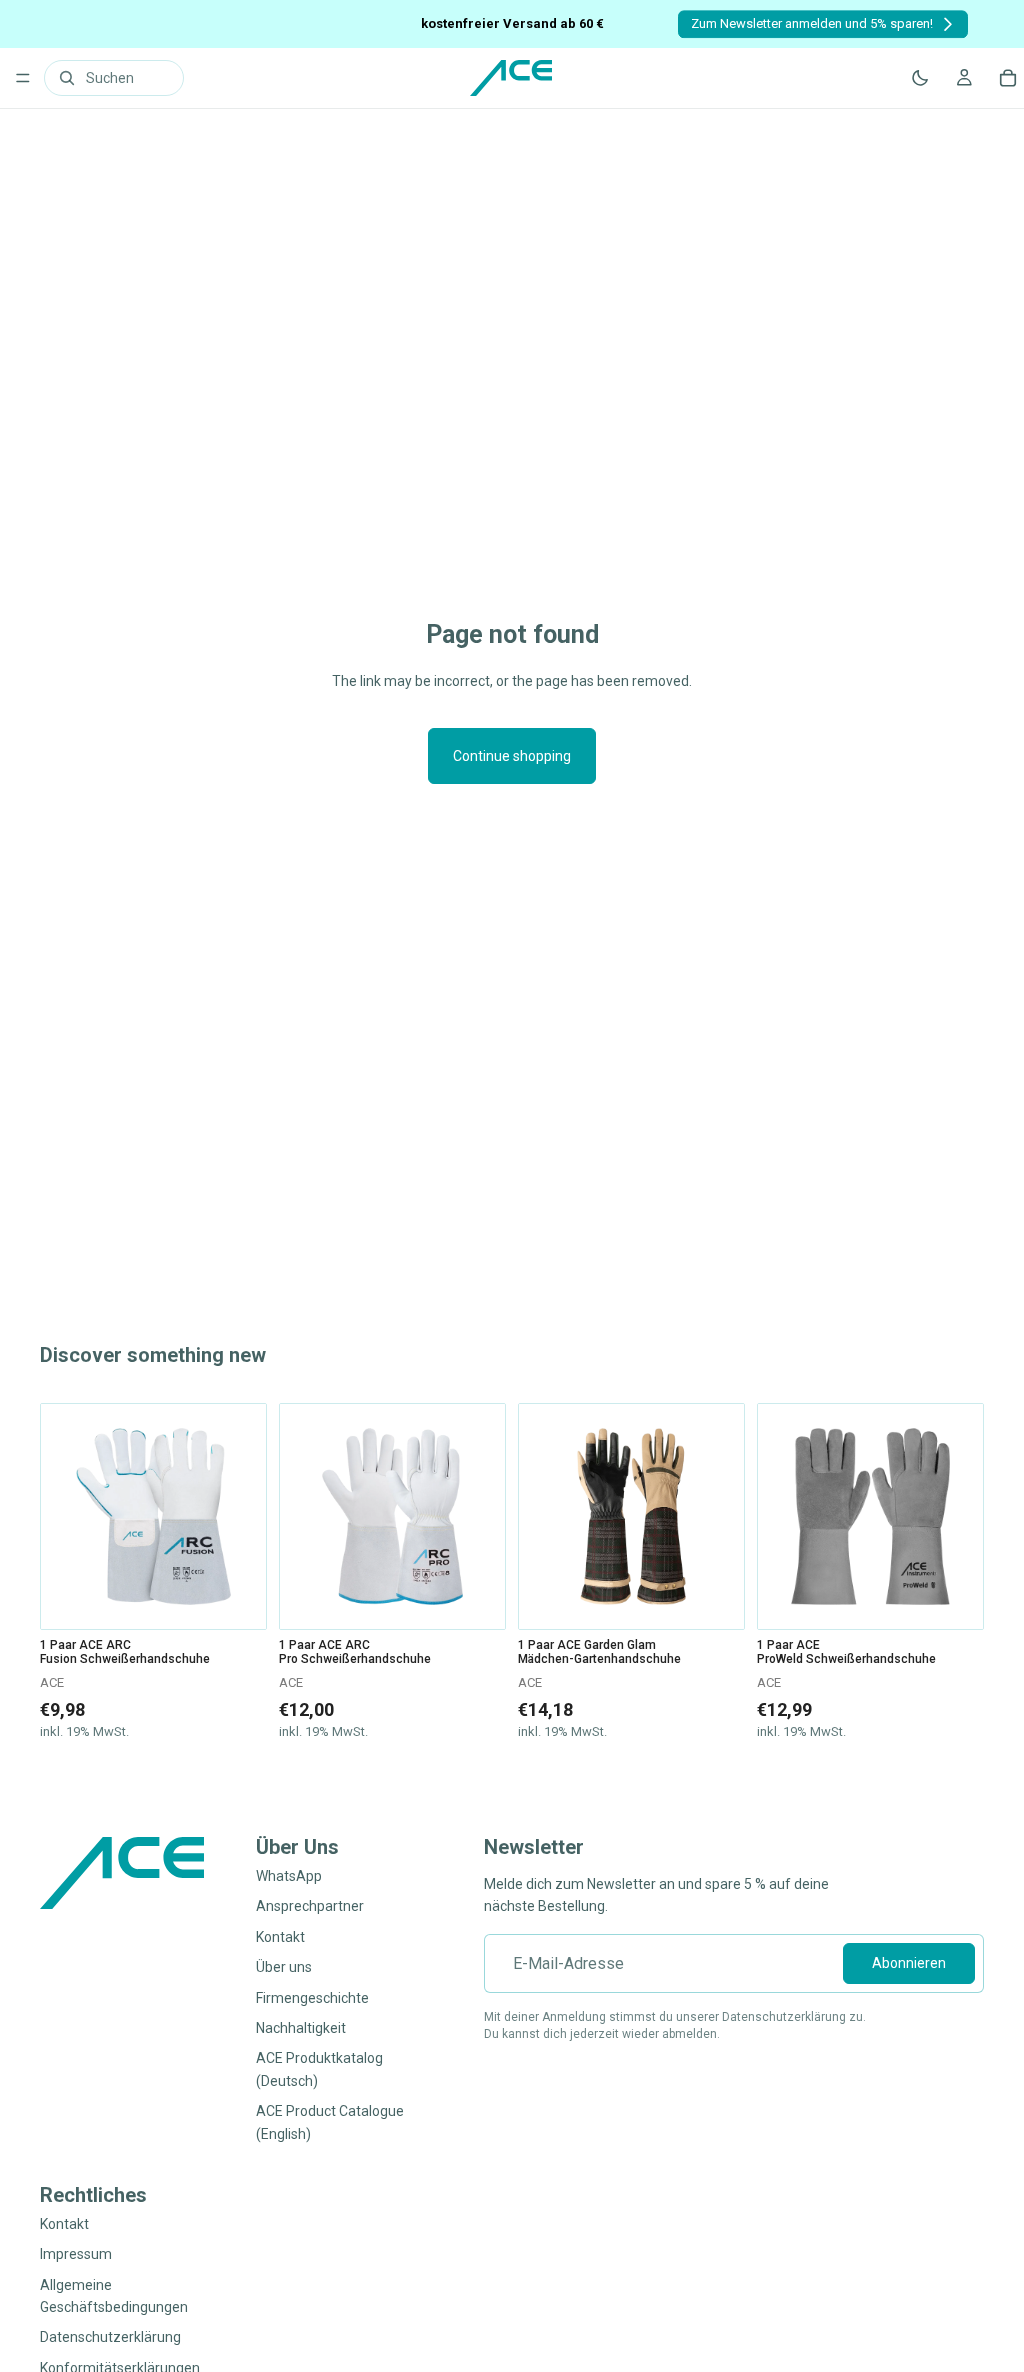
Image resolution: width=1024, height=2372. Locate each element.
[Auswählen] (236, 1598)
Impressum (76, 2255)
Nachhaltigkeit (301, 2028)
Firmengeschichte (312, 1998)
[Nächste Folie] (244, 1517)
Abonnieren (909, 1964)
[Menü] (23, 78)
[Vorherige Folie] (63, 1517)
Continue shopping (512, 756)
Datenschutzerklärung (110, 2338)
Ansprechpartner (310, 1907)
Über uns (284, 1968)
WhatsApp (289, 1876)
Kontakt (280, 1937)
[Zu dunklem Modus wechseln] (920, 78)
